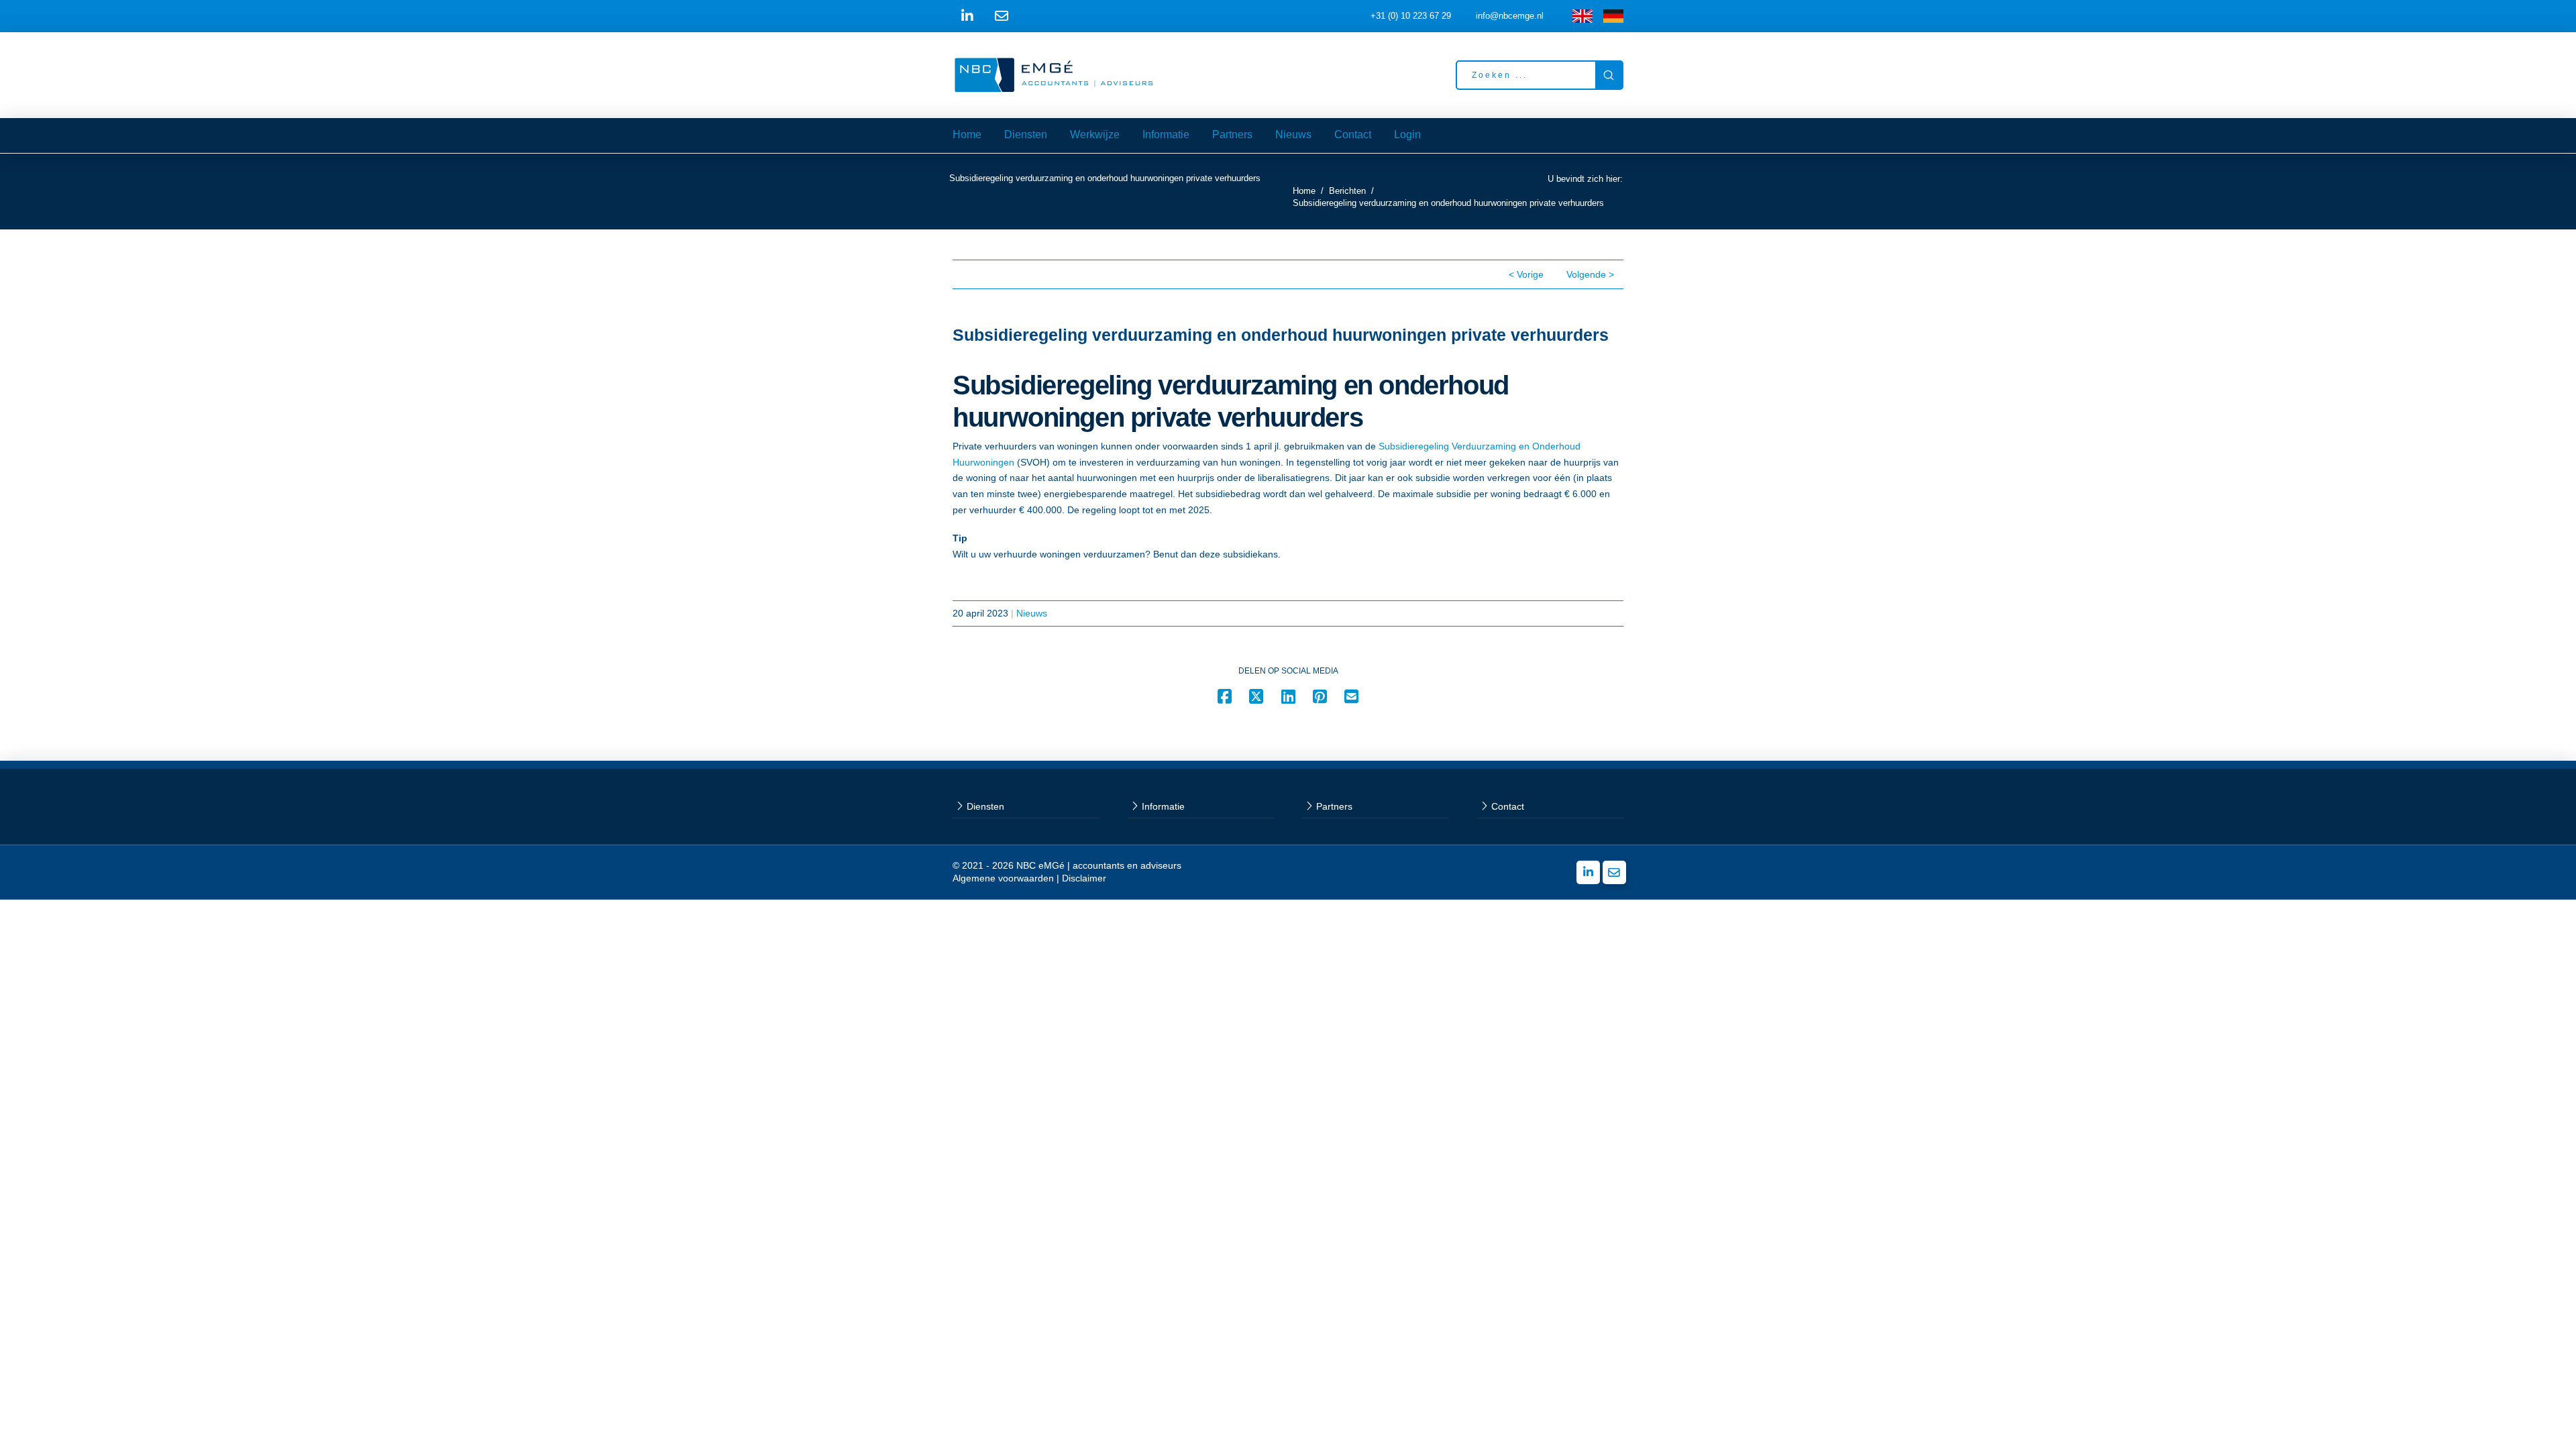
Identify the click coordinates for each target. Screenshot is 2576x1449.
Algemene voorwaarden (1003, 878)
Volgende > (1590, 274)
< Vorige (1526, 274)
